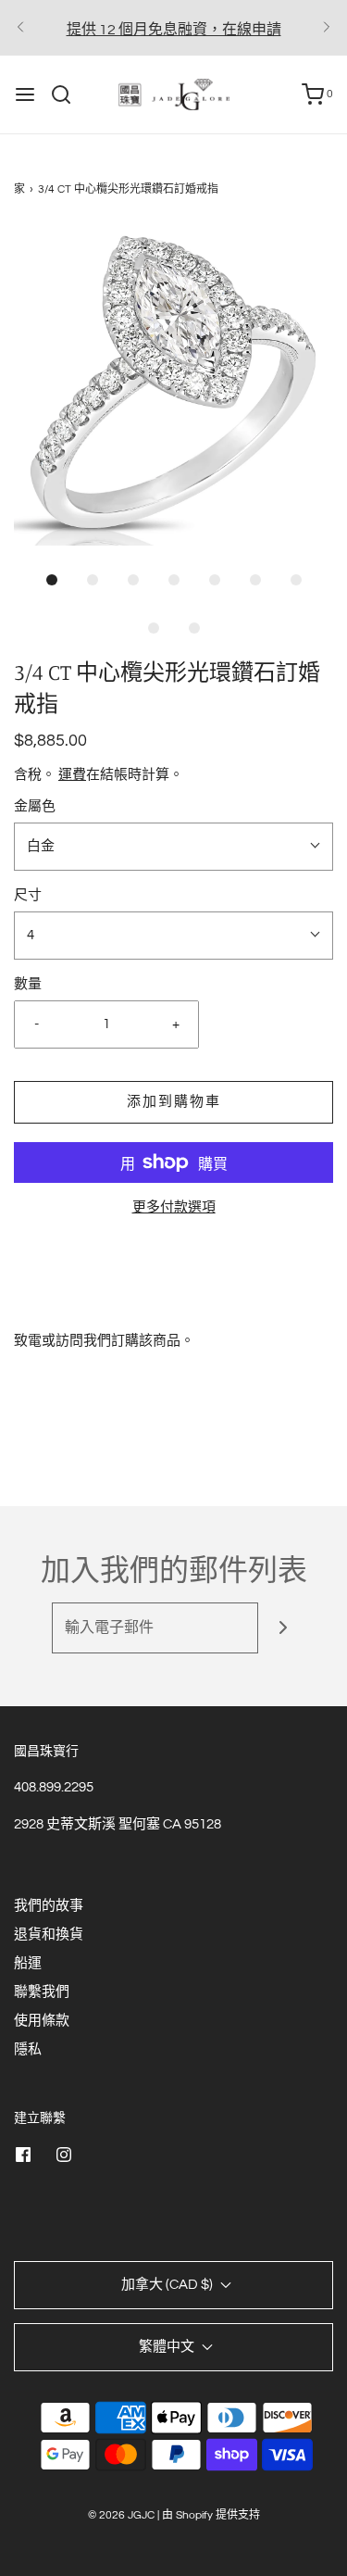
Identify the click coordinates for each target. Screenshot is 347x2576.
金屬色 (35, 806)
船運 (28, 1963)
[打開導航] (25, 94)
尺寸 (28, 895)
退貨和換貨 (49, 1935)
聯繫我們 (42, 1992)
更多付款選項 (174, 1207)
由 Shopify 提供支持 (211, 2515)
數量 (28, 984)
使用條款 (42, 2021)
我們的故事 (49, 1906)
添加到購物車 (174, 1102)
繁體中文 (168, 2347)
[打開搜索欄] (68, 94)
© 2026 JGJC (121, 2515)
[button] (173, 386)
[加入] (284, 1628)
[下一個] (327, 28)
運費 (72, 775)
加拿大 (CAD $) (168, 2285)
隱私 (28, 2049)
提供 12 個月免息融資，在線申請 (174, 30)
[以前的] (20, 28)
